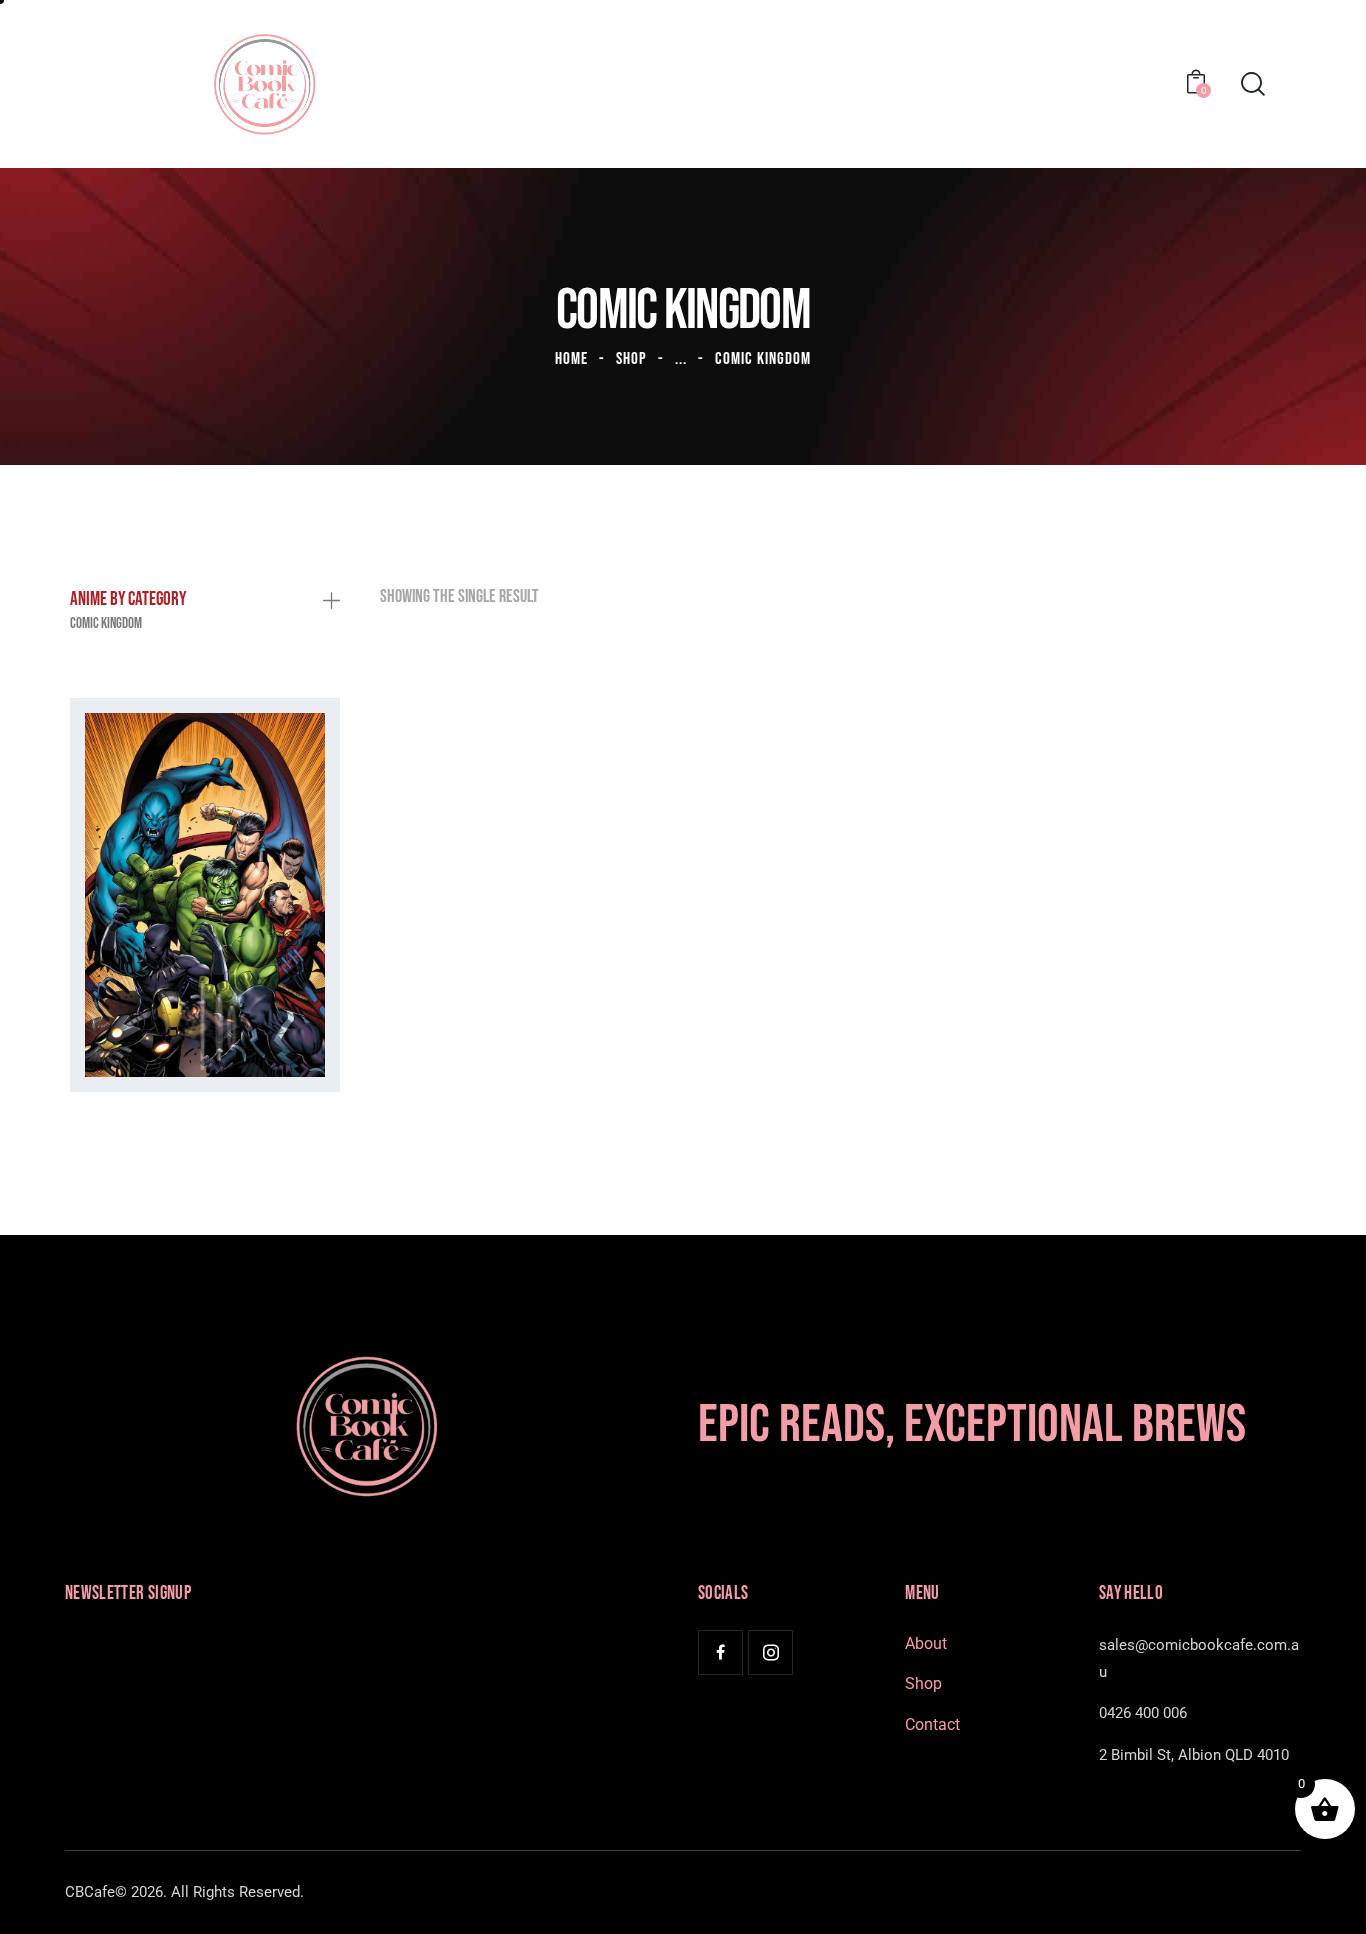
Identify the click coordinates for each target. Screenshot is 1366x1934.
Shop (631, 359)
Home (571, 359)
